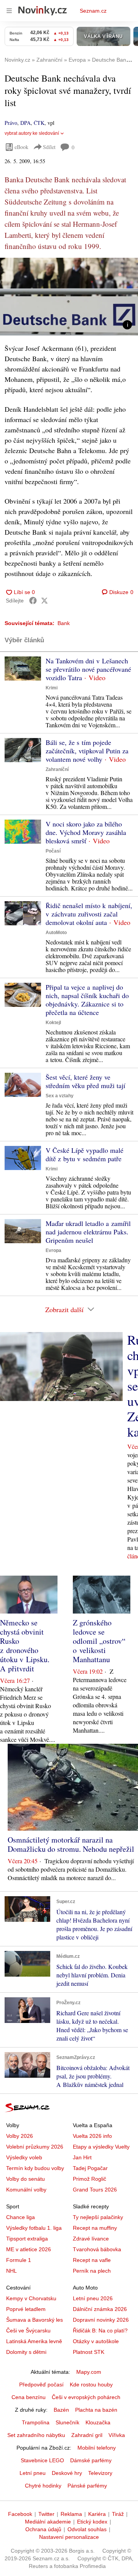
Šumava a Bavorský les (34, 2320)
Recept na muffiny (95, 2228)
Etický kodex (92, 2522)
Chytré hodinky (43, 2486)
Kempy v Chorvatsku (31, 2298)
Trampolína (36, 2422)
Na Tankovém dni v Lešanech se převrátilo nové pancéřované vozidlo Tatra (88, 669)
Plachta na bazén (96, 2410)
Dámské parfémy (91, 2460)
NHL (11, 2271)
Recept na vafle (92, 2260)
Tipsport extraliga (27, 2239)
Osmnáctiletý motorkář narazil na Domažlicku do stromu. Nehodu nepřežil (71, 1844)
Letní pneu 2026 (93, 2298)
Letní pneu (33, 2473)
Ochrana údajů (43, 2529)
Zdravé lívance (91, 2239)
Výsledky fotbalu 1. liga (34, 2228)
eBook (21, 147)
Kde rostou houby (91, 2385)
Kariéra (97, 2514)
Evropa (53, 1250)
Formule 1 (19, 2260)
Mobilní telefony (97, 2448)
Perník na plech (92, 2271)
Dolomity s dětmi (26, 2352)
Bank (64, 623)
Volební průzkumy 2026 (35, 2147)
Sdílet (49, 147)
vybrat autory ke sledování (32, 133)
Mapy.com (89, 2372)
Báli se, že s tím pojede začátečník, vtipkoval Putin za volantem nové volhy (87, 751)
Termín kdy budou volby (35, 2168)
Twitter (46, 2514)
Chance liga (21, 2217)
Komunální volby (26, 2190)
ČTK (39, 123)
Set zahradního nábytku (36, 2435)
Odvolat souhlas (87, 2529)
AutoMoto (56, 933)
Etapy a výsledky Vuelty (101, 2147)
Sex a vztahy (60, 1096)
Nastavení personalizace (69, 2537)
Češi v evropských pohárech (86, 2397)
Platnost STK (89, 2352)
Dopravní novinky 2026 (101, 2320)
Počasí (53, 851)
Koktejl (53, 1023)
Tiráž (118, 2514)
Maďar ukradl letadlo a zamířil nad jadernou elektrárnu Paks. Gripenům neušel (88, 1232)
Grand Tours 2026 (95, 2190)
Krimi (52, 688)
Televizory (100, 2473)
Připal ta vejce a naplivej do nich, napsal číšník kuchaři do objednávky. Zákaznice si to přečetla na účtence (87, 1000)
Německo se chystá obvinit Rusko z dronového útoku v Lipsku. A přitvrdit (25, 1646)
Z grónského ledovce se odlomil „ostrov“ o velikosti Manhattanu (99, 1641)
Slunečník (67, 2422)
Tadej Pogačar (90, 2168)
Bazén (61, 2410)
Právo (11, 123)
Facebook (20, 2514)
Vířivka (117, 2435)
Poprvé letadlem (26, 2309)
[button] (69, 297)
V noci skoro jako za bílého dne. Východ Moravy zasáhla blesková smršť (86, 832)
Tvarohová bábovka (97, 2249)
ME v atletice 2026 (29, 2249)
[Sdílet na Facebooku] (33, 601)
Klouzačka (98, 2422)
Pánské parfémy (87, 2486)
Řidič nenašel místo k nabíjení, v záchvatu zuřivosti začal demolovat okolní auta (89, 914)
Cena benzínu (29, 2397)
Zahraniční (57, 769)
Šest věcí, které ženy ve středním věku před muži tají (85, 1081)
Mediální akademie (48, 2522)
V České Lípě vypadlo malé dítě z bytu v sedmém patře (85, 1154)
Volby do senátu (25, 2179)
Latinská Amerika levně (34, 2341)
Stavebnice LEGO (42, 2460)
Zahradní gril (87, 2435)
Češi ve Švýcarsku (28, 2331)
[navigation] (9, 11)
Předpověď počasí (41, 2385)
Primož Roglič (90, 2179)
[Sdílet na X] (44, 601)
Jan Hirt (82, 2157)
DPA (25, 123)
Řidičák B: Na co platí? (100, 2331)
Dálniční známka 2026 (100, 2309)
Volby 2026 (20, 2136)
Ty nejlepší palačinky (98, 2217)
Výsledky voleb (24, 2157)
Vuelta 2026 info (92, 2136)
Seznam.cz (93, 11)
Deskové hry (67, 2473)
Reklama (71, 2514)
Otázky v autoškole (96, 2341)
